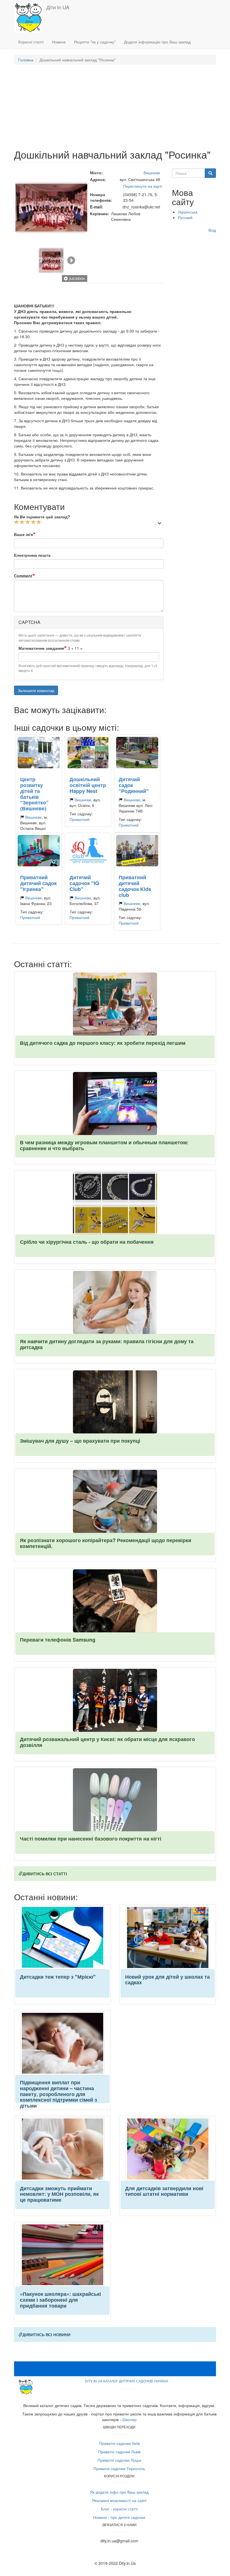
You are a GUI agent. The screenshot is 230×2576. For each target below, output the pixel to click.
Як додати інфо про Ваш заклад (119, 2492)
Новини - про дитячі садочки (119, 2517)
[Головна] (30, 17)
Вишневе (152, 173)
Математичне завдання (41, 648)
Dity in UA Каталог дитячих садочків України (127, 2381)
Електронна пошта (32, 555)
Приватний (80, 819)
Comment (23, 576)
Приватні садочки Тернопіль (119, 2468)
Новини (59, 42)
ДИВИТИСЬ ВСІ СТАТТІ (45, 1874)
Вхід (212, 230)
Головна (26, 60)
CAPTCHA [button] (29, 622)
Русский (185, 217)
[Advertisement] (115, 110)
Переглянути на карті (142, 186)
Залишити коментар (36, 690)
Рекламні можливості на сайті (119, 2500)
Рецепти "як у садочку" (95, 42)
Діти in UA (58, 7)
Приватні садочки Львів (119, 2452)
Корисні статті (31, 42)
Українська (188, 212)
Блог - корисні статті (119, 2509)
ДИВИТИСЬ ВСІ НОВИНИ (46, 2334)
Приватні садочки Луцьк (119, 2460)
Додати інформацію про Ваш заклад (157, 42)
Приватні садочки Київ (119, 2443)
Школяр (129, 2419)
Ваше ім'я (23, 534)
